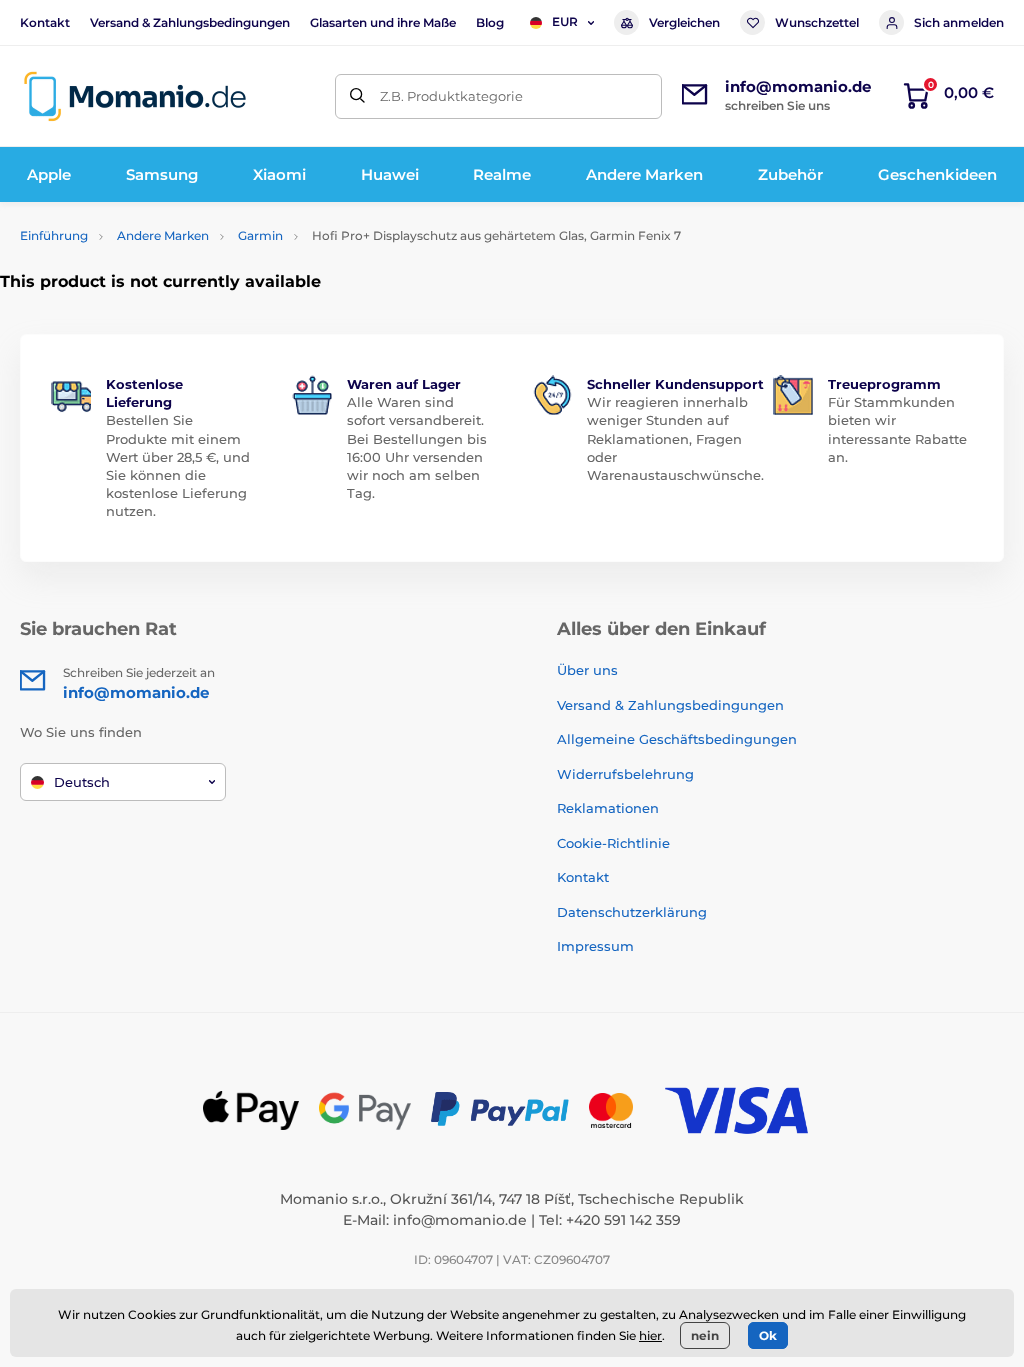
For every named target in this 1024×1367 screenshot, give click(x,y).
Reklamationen (608, 808)
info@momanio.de (460, 1220)
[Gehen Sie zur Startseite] (135, 96)
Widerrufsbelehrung (625, 774)
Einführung (54, 235)
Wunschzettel (817, 22)
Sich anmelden (959, 22)
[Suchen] (357, 96)
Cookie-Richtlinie (613, 843)
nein (705, 1335)
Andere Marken (163, 235)
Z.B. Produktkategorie (451, 96)
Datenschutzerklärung (632, 912)
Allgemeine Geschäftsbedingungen (677, 739)
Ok (768, 1335)
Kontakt (45, 22)
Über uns (587, 670)
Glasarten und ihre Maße (383, 22)
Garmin (260, 235)
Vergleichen (684, 22)
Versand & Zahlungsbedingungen (190, 22)
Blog (490, 22)
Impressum (595, 946)
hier (650, 1335)
